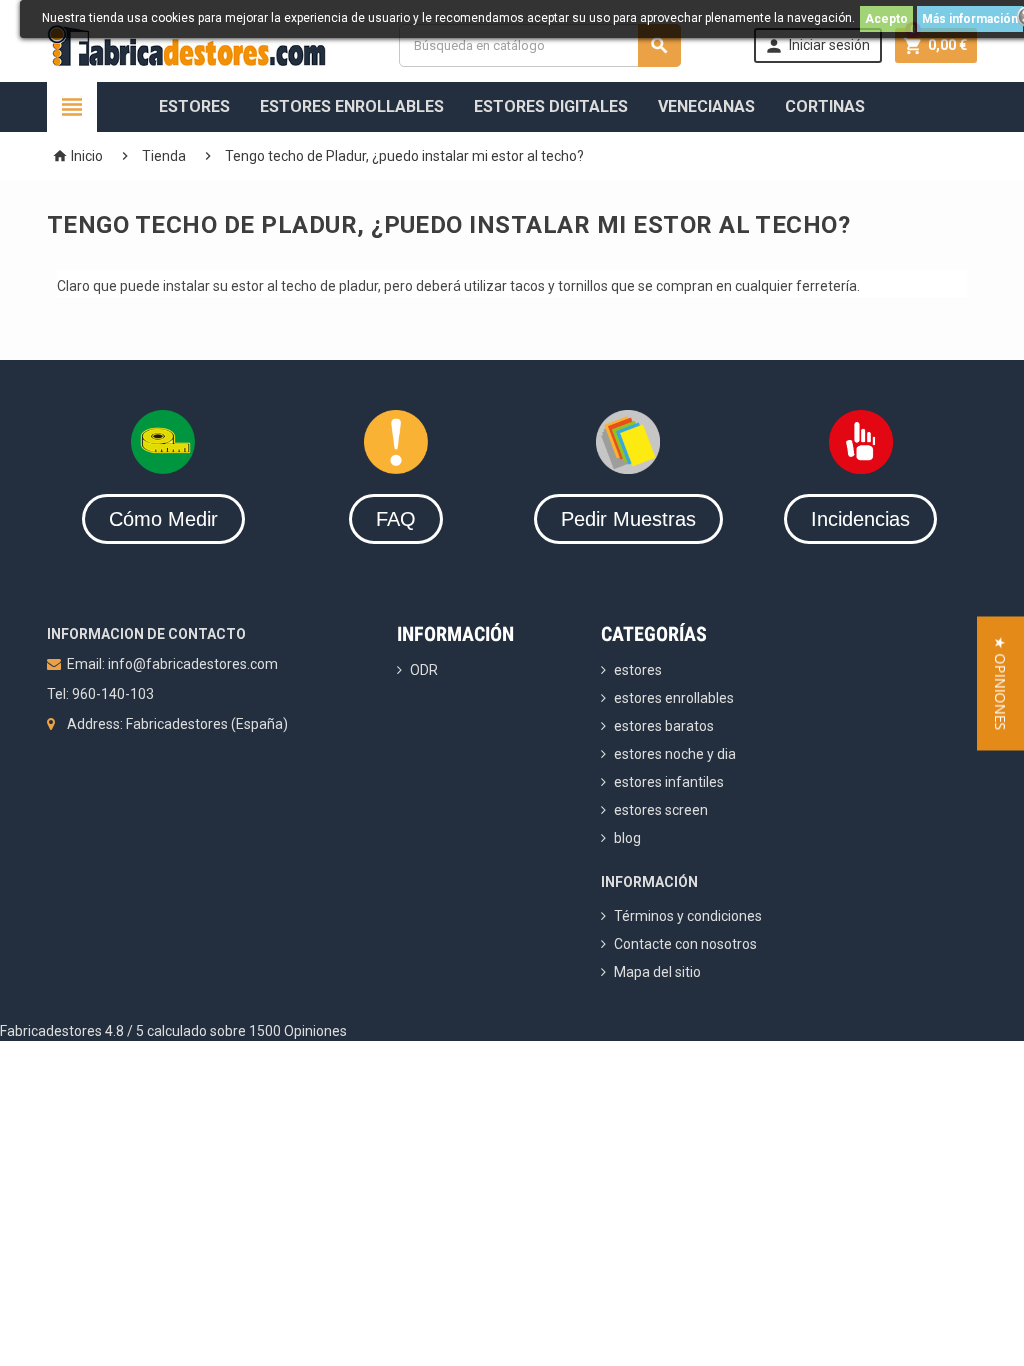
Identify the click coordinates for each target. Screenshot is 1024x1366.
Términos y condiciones (688, 916)
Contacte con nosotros (685, 944)
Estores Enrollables (352, 106)
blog (627, 838)
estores (638, 670)
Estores (194, 106)
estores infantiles (669, 782)
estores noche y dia (675, 754)
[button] (1000, 683)
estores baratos (664, 726)
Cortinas (825, 106)
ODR (424, 670)
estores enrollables (674, 698)
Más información (970, 19)
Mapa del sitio (657, 972)
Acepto (886, 19)
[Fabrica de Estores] (186, 44)
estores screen (661, 810)
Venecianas (706, 106)
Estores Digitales (551, 106)
